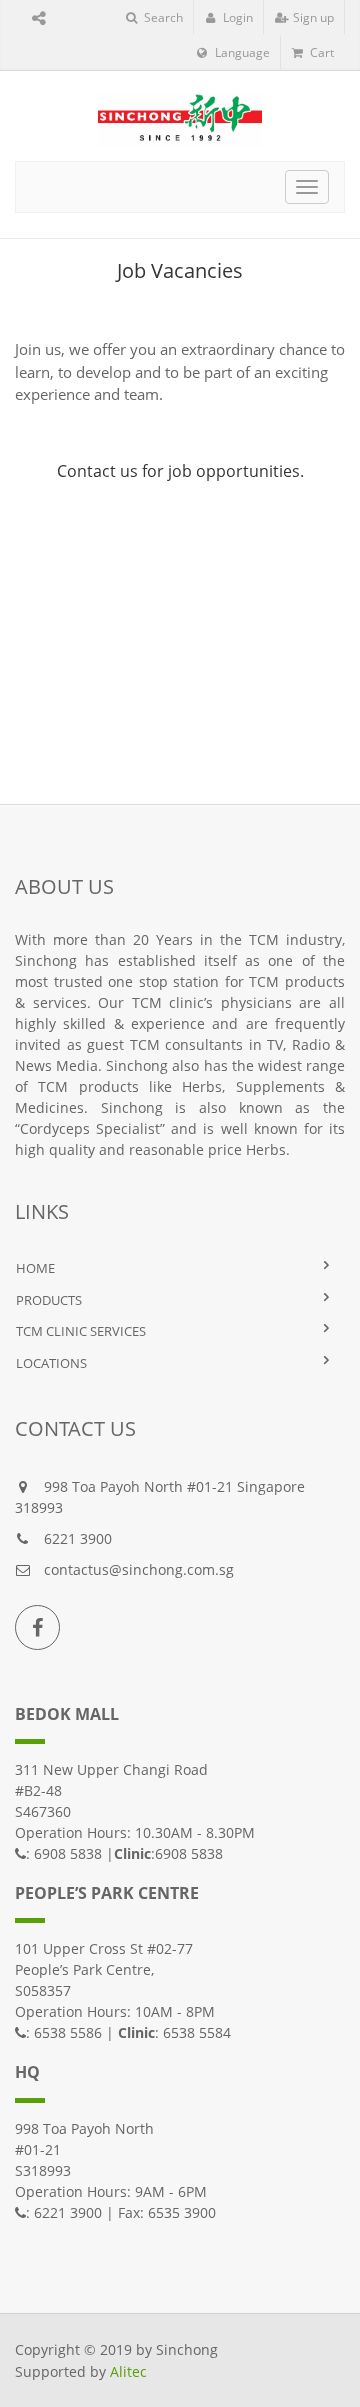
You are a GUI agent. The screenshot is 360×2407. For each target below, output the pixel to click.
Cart (320, 52)
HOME (35, 1268)
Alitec (128, 2371)
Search (162, 17)
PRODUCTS (49, 1300)
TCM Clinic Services (81, 1331)
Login (236, 17)
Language (241, 52)
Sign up (312, 17)
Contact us (97, 471)
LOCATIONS (51, 1363)
